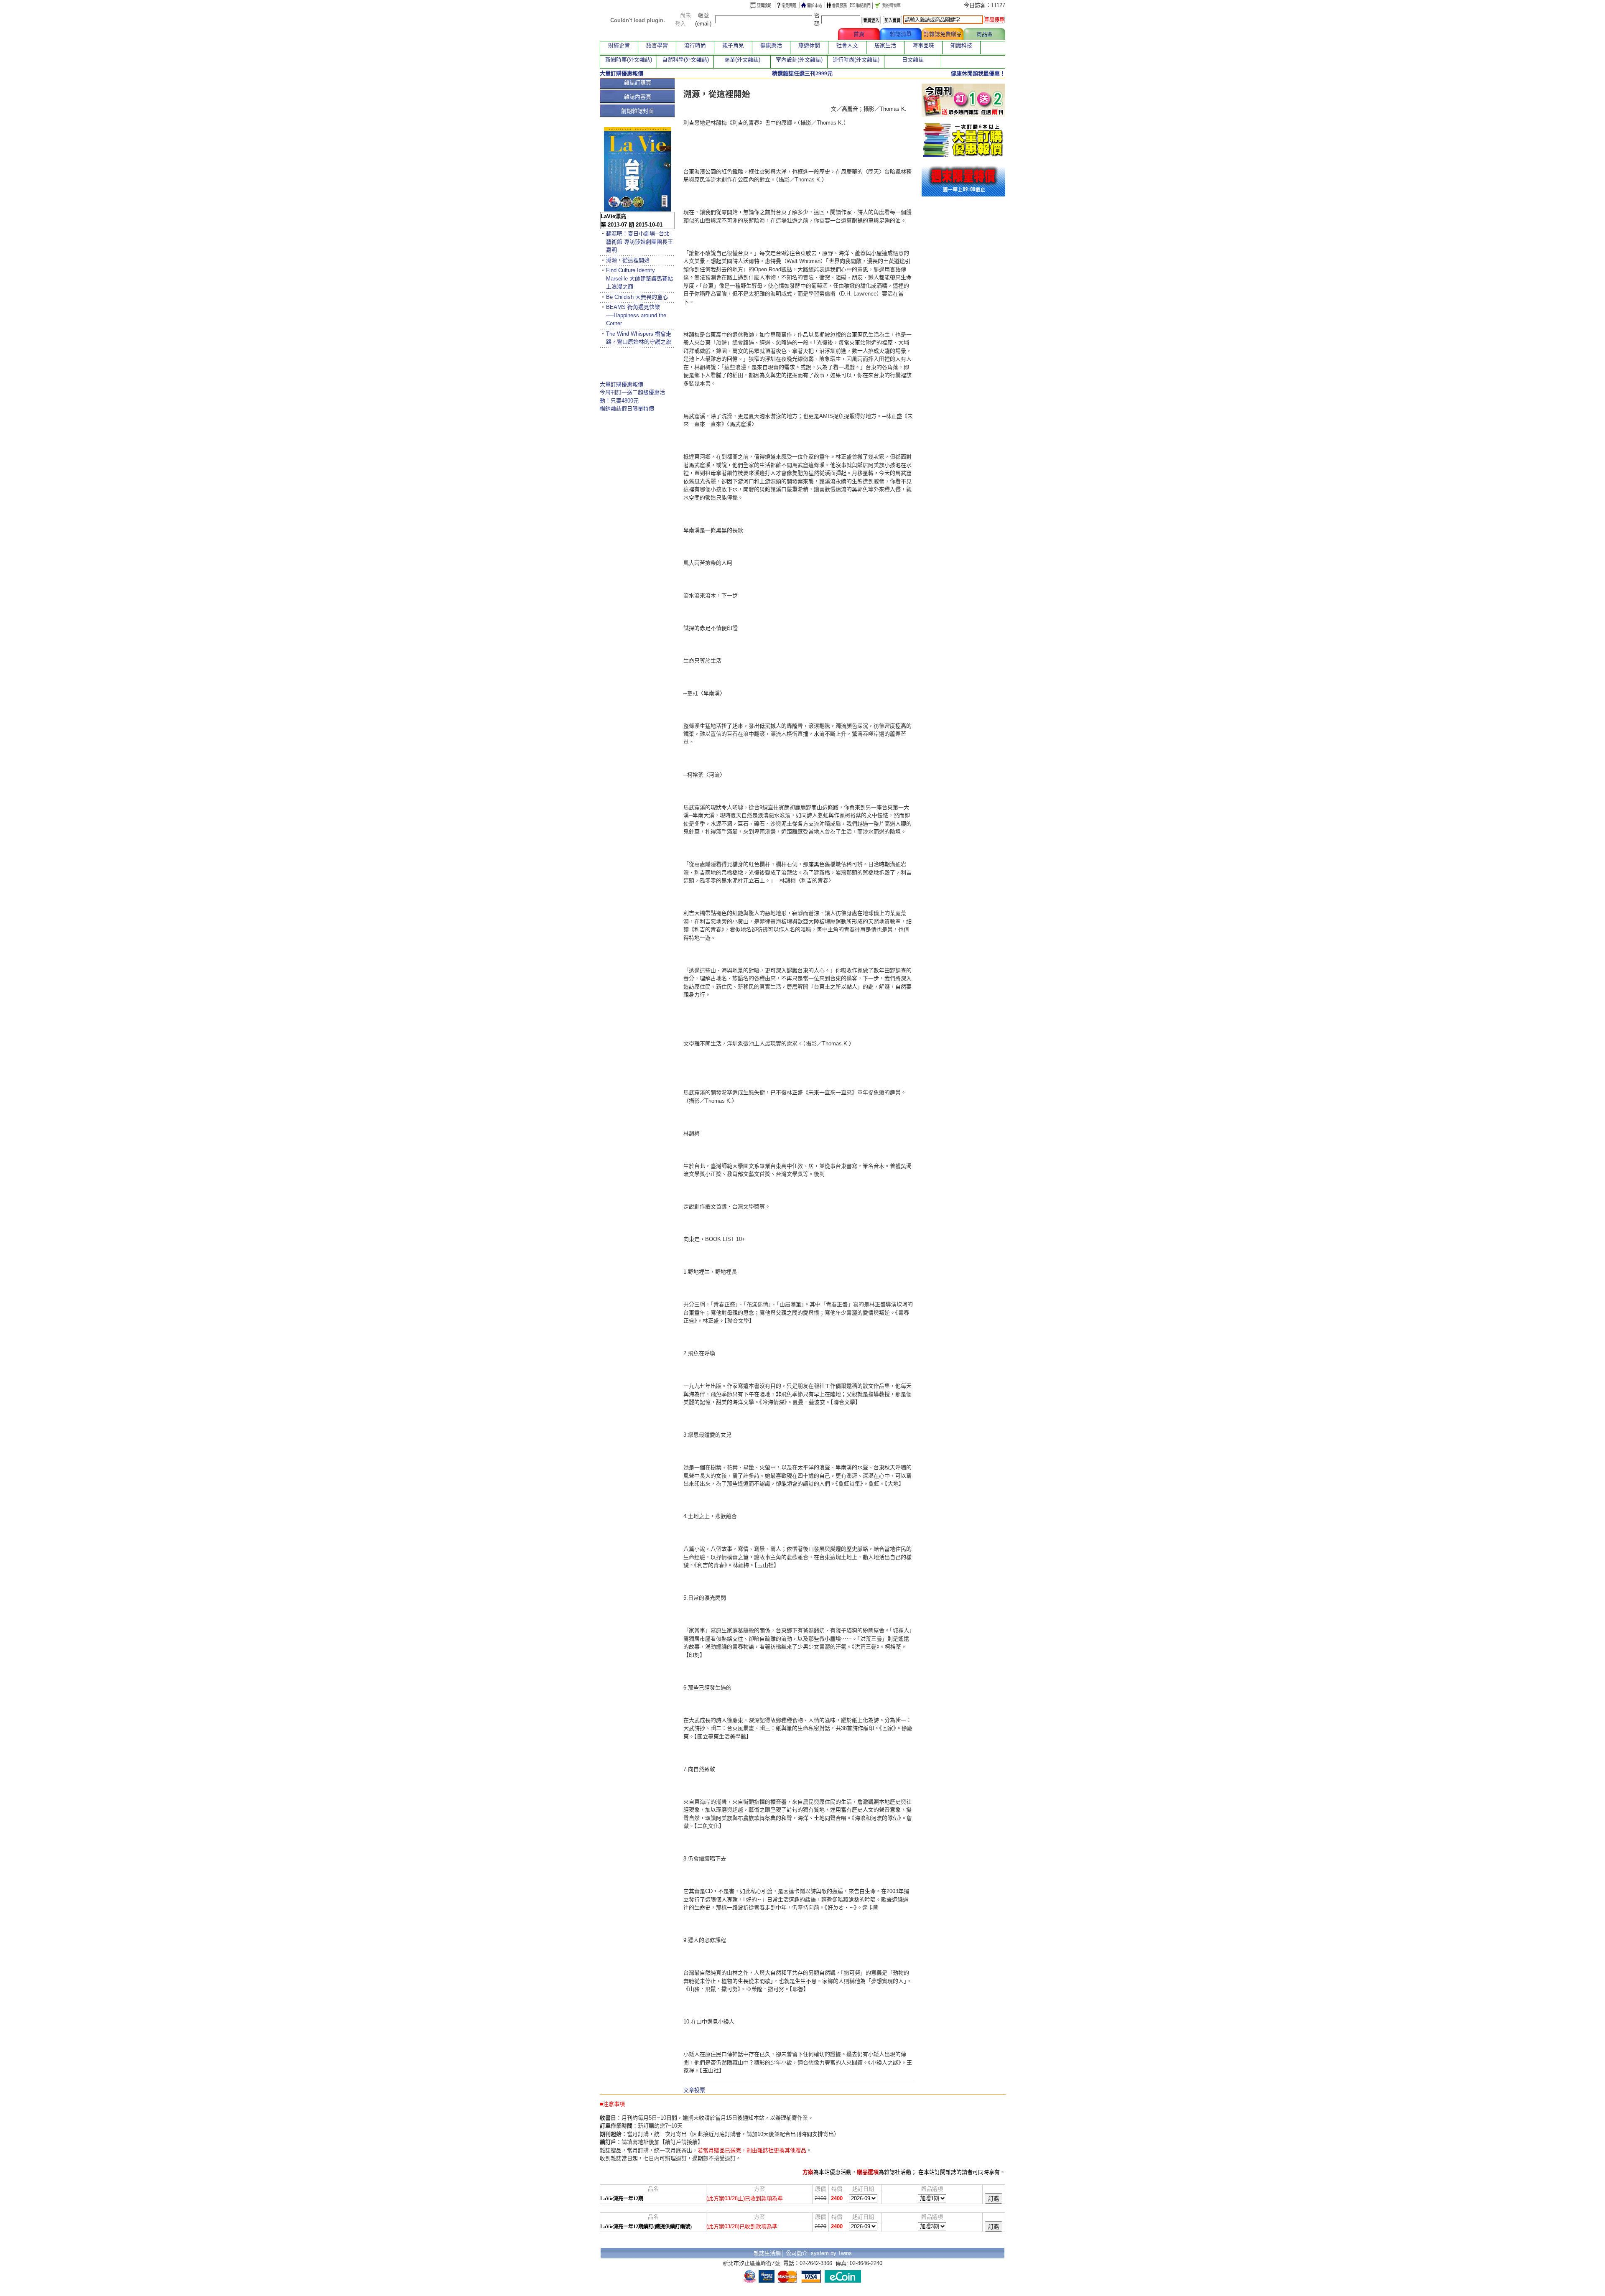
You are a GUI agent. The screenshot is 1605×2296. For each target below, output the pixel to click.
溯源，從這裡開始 (628, 260)
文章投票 (694, 2090)
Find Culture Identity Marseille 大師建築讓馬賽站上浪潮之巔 (639, 278)
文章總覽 (817, 34)
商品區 (985, 34)
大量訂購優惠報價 (622, 384)
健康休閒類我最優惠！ (978, 73)
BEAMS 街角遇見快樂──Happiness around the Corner (636, 315)
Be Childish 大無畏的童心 (637, 297)
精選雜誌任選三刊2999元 (802, 73)
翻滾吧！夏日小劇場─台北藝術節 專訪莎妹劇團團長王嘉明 (639, 242)
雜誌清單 (901, 34)
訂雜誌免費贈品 (943, 34)
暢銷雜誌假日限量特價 (627, 409)
